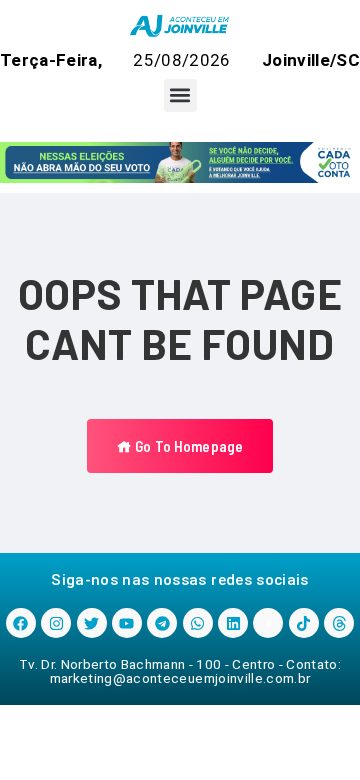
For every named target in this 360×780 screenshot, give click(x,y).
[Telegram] (162, 623)
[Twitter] (92, 623)
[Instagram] (56, 623)
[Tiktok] (304, 623)
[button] (180, 95)
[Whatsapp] (198, 623)
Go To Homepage (187, 446)
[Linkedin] (233, 623)
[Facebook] (21, 623)
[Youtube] (127, 623)
